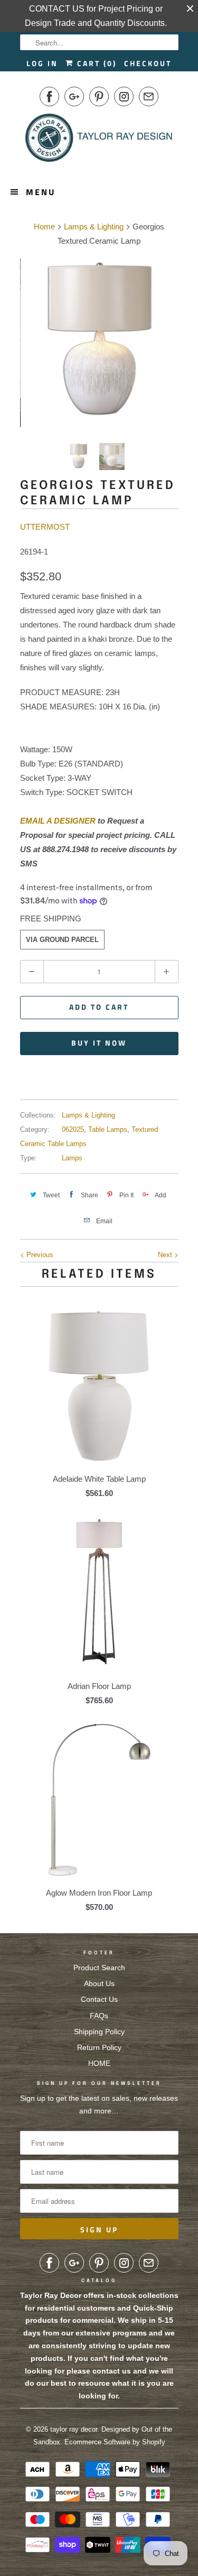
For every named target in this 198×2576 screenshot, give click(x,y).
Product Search (99, 1968)
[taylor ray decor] (99, 141)
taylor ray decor (74, 2429)
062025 (73, 1129)
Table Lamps (108, 1129)
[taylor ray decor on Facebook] (49, 96)
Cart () (95, 63)
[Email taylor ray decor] (149, 96)
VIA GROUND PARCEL (62, 940)
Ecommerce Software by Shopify (115, 2442)
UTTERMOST (45, 527)
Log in (42, 63)
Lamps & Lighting (88, 1115)
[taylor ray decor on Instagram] (124, 96)
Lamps (72, 1158)
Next (166, 1255)
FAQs (99, 2016)
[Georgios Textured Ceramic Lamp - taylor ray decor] (99, 338)
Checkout (148, 63)
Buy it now (99, 1043)
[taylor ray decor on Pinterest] (99, 96)
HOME (99, 2063)
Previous (39, 1255)
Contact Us (99, 1999)
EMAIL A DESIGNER (58, 821)
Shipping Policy (99, 2032)
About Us (99, 1983)
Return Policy (99, 2047)
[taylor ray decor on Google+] (74, 96)
